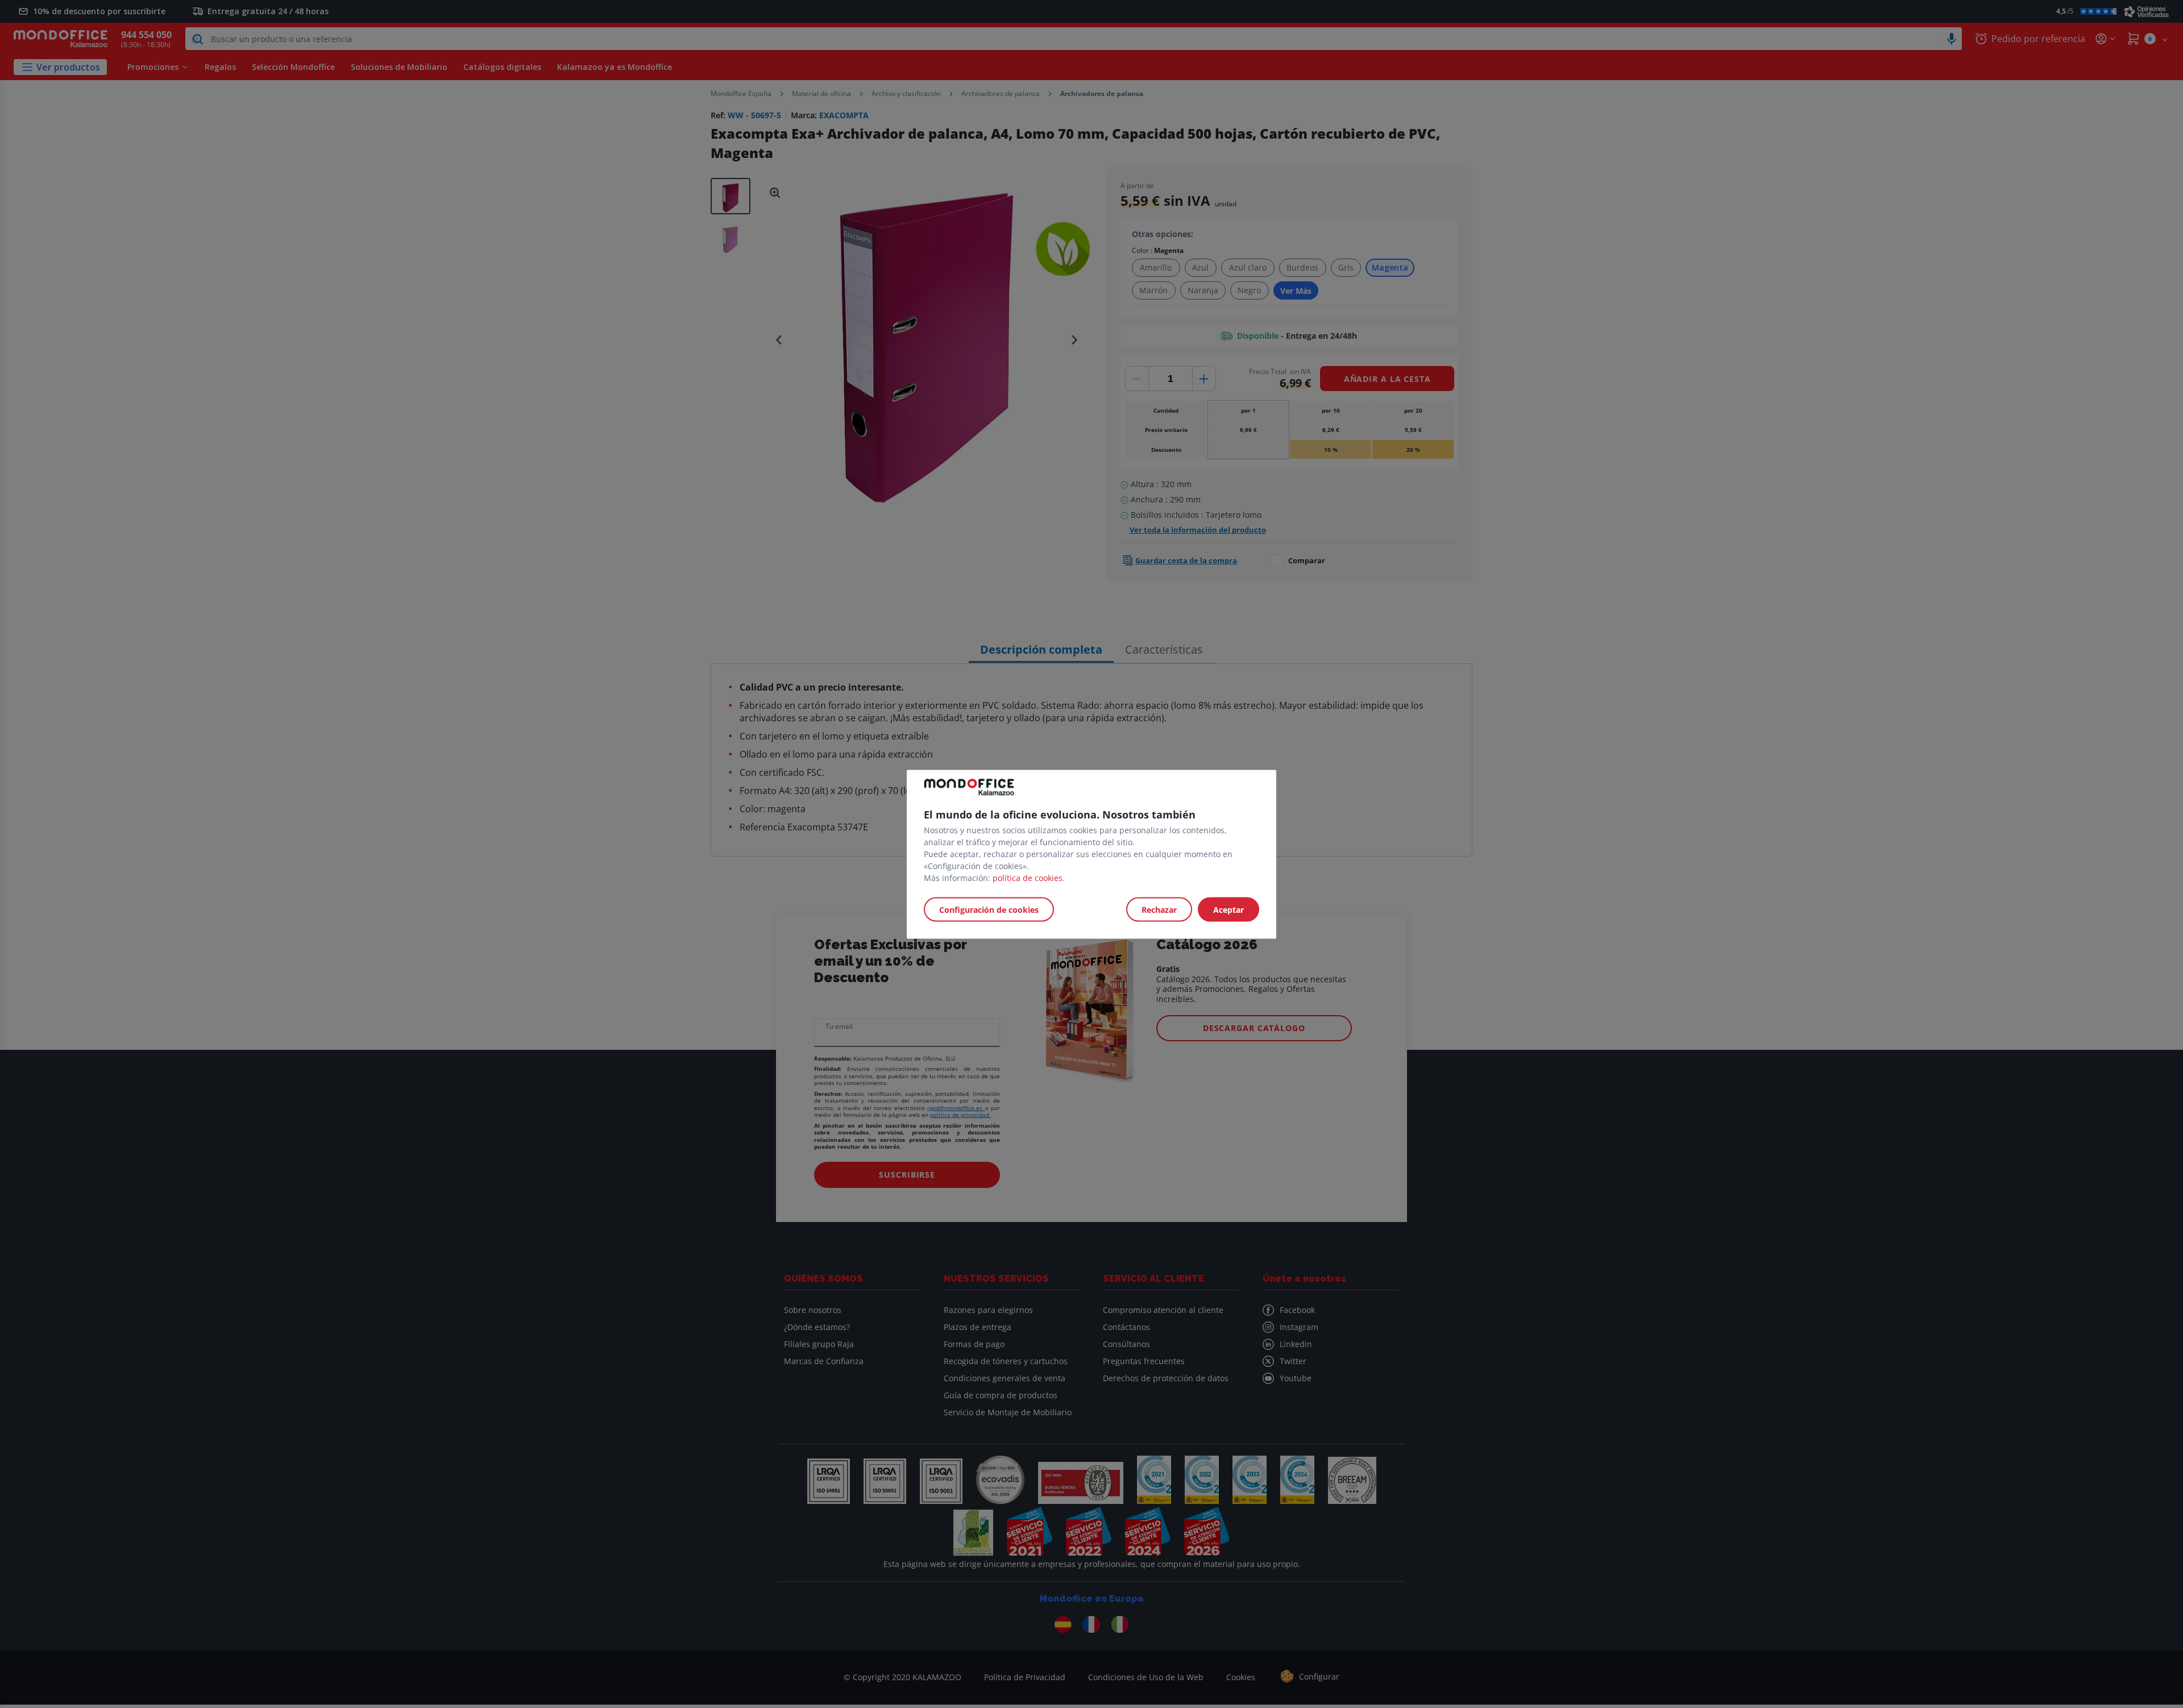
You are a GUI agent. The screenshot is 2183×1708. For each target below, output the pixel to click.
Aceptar (1229, 909)
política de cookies (1028, 877)
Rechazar (1159, 909)
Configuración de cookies (989, 909)
